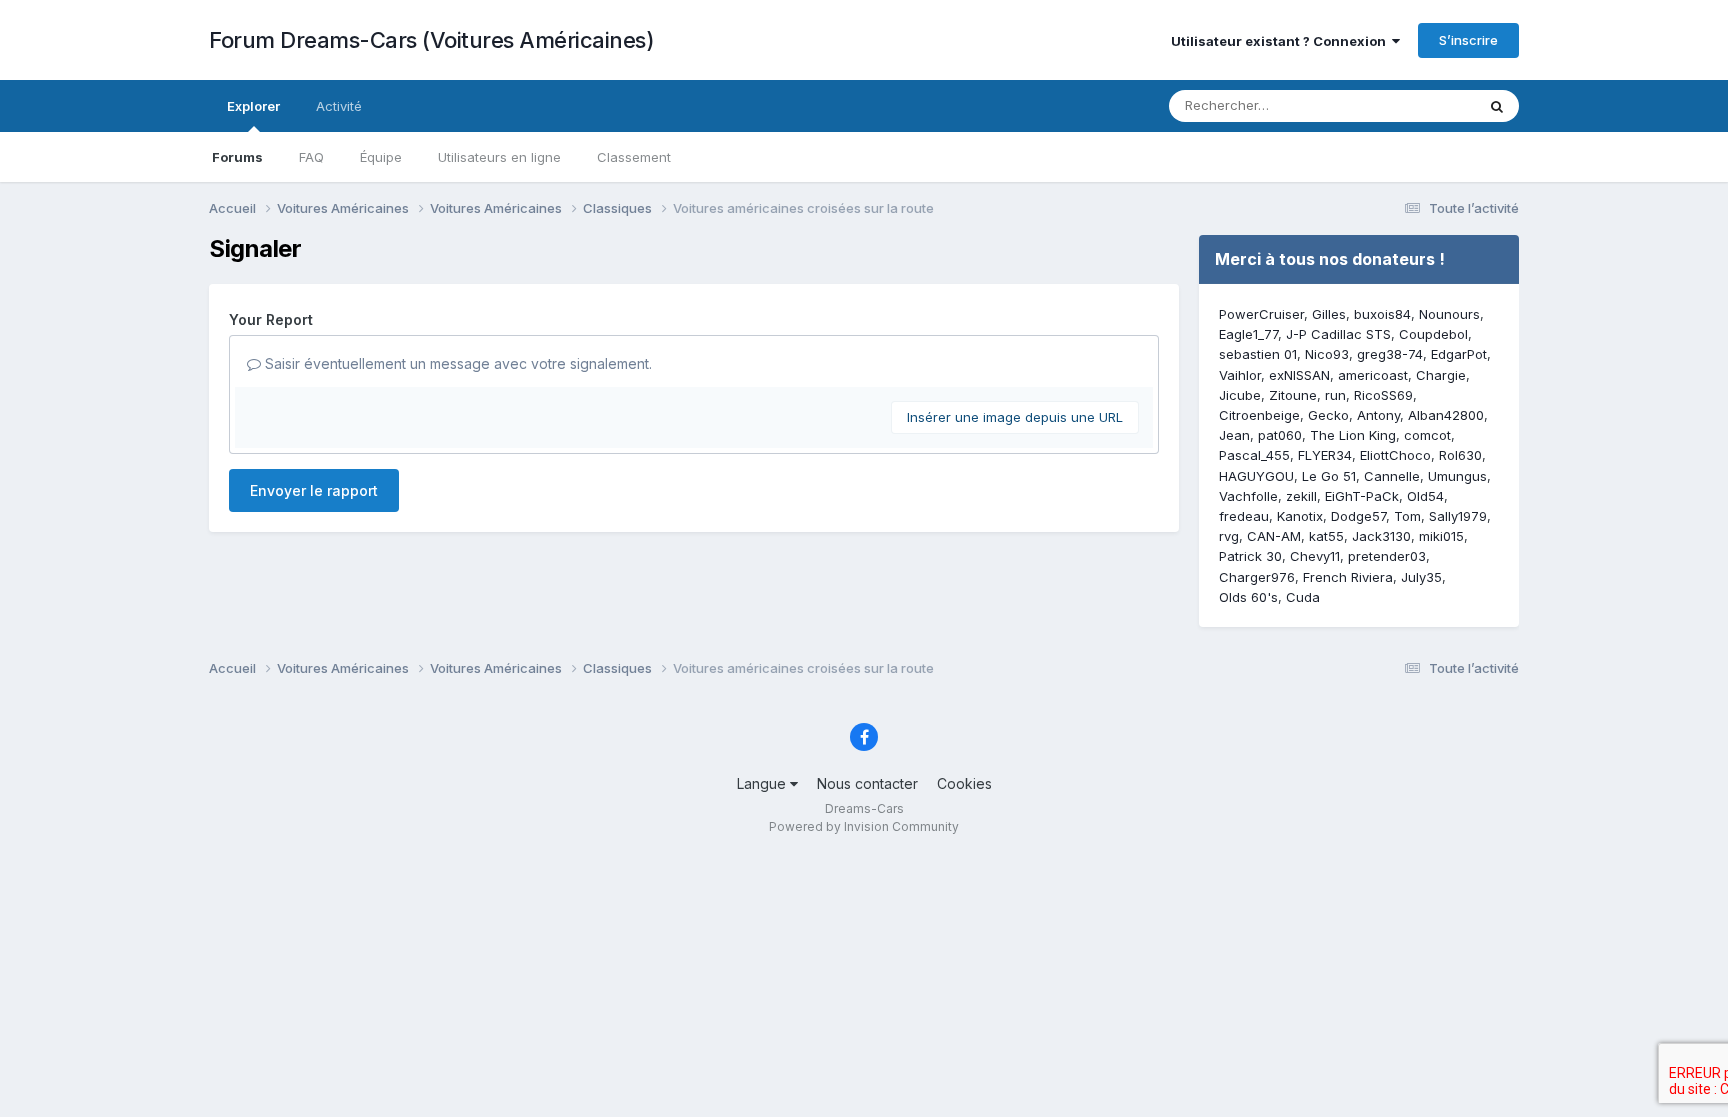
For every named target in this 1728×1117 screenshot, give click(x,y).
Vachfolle (1248, 496)
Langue (763, 783)
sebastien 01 (1258, 354)
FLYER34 (1325, 455)
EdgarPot (1459, 354)
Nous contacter (867, 783)
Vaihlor (1240, 375)
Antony (1378, 415)
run (1335, 395)
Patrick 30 (1250, 556)
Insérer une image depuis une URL (1015, 417)
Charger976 (1257, 577)
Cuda (1303, 597)
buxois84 (1382, 314)
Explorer (253, 106)
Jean (1234, 435)
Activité (339, 106)
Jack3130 (1381, 536)
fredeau (1244, 516)
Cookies (964, 783)
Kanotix (1300, 516)
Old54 (1425, 496)
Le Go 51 (1329, 476)
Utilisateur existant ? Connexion (1281, 41)
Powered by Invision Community (864, 826)
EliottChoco (1395, 455)
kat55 (1326, 536)
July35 (1421, 577)
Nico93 (1327, 354)
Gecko (1328, 415)
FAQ (311, 157)
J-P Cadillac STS (1338, 334)
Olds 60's (1248, 597)
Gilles (1329, 314)
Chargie (1441, 375)
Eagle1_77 (1248, 334)
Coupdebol (1433, 334)
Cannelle (1392, 476)
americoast (1373, 375)
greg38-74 (1390, 354)
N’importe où (1410, 105)
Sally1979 (1458, 516)
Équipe (381, 157)
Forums (237, 157)
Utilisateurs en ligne (499, 157)
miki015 (1441, 536)
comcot (1427, 435)
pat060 (1280, 435)
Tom (1407, 516)
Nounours (1449, 314)
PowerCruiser (1261, 314)
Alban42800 (1446, 415)
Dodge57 (1358, 516)
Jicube (1240, 395)
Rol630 (1460, 455)
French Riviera (1348, 577)
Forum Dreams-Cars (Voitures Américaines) (431, 40)
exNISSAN (1299, 375)
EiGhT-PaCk (1362, 496)
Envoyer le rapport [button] (314, 490)
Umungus (1457, 476)
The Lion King (1353, 435)
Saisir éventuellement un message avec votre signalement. (456, 363)
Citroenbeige (1259, 415)
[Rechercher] (1497, 106)
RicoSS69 (1383, 395)
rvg (1229, 536)
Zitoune (1293, 395)
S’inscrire (1468, 40)
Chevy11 (1315, 556)
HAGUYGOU (1256, 476)
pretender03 (1387, 556)
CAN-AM (1274, 536)
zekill (1301, 496)
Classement (634, 157)
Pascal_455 (1254, 455)
